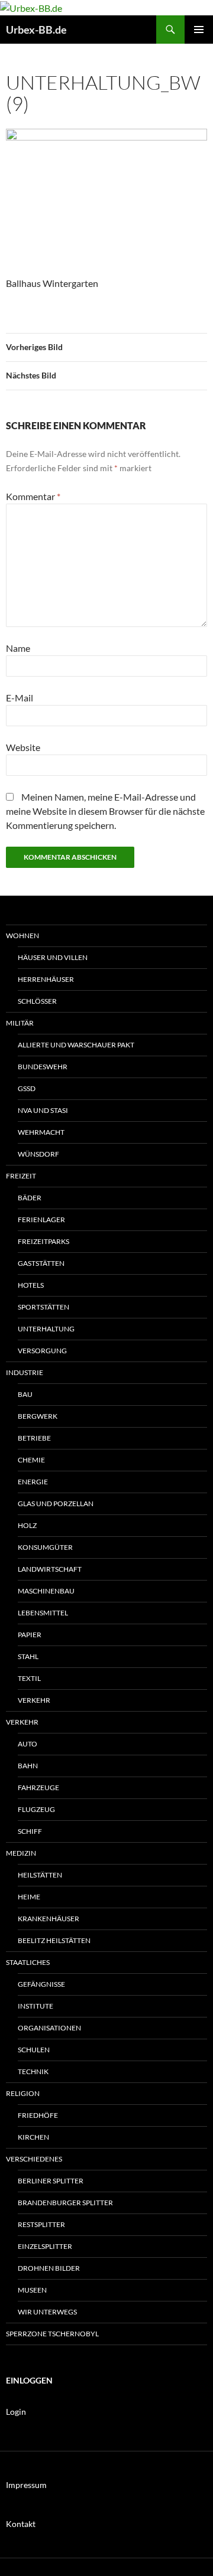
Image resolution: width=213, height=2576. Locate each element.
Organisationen (49, 2028)
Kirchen (33, 2137)
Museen (32, 2290)
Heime (29, 1897)
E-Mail (20, 698)
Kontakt (21, 2524)
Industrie (25, 1372)
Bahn (28, 1766)
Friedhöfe (38, 2115)
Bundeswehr (43, 1067)
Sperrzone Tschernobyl (52, 2334)
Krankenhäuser (49, 1919)
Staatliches (28, 1962)
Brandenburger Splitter (65, 2203)
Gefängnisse (41, 1984)
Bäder (30, 1198)
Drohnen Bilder (49, 2268)
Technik (33, 2071)
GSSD (27, 1088)
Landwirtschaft (50, 1569)
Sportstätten (43, 1307)
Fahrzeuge (38, 1787)
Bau (25, 1394)
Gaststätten (41, 1263)
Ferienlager (41, 1220)
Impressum (26, 2485)
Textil (29, 1678)
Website (23, 747)
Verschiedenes (34, 2159)
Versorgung (42, 1351)
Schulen (34, 2050)
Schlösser (37, 1001)
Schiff (30, 1831)
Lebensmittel (43, 1613)
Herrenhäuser (46, 979)
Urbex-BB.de (36, 30)
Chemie (31, 1460)
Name (18, 648)
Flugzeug (36, 1809)
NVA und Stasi (43, 1110)
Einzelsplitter (45, 2246)
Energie (33, 1482)
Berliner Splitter (51, 2181)
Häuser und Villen (53, 957)
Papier (30, 1635)
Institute (35, 2006)
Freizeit (21, 1176)
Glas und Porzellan (56, 1504)
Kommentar (33, 496)
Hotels (31, 1285)
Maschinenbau (46, 1591)
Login (16, 2412)
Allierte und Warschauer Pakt (76, 1045)
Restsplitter (41, 2224)
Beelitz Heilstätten (54, 1940)
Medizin (21, 1853)
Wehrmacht (41, 1132)
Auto (28, 1744)
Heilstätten (40, 1875)
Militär (20, 1023)
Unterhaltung (46, 1329)
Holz (27, 1525)
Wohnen (22, 936)
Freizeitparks (43, 1241)
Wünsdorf (38, 1154)
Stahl (28, 1656)
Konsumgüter (45, 1547)
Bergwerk (38, 1416)
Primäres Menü (199, 30)
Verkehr (34, 1700)
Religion (23, 2093)
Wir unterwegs (47, 2312)
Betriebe (34, 1438)
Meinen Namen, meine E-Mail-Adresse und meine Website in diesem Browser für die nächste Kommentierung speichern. (105, 811)
